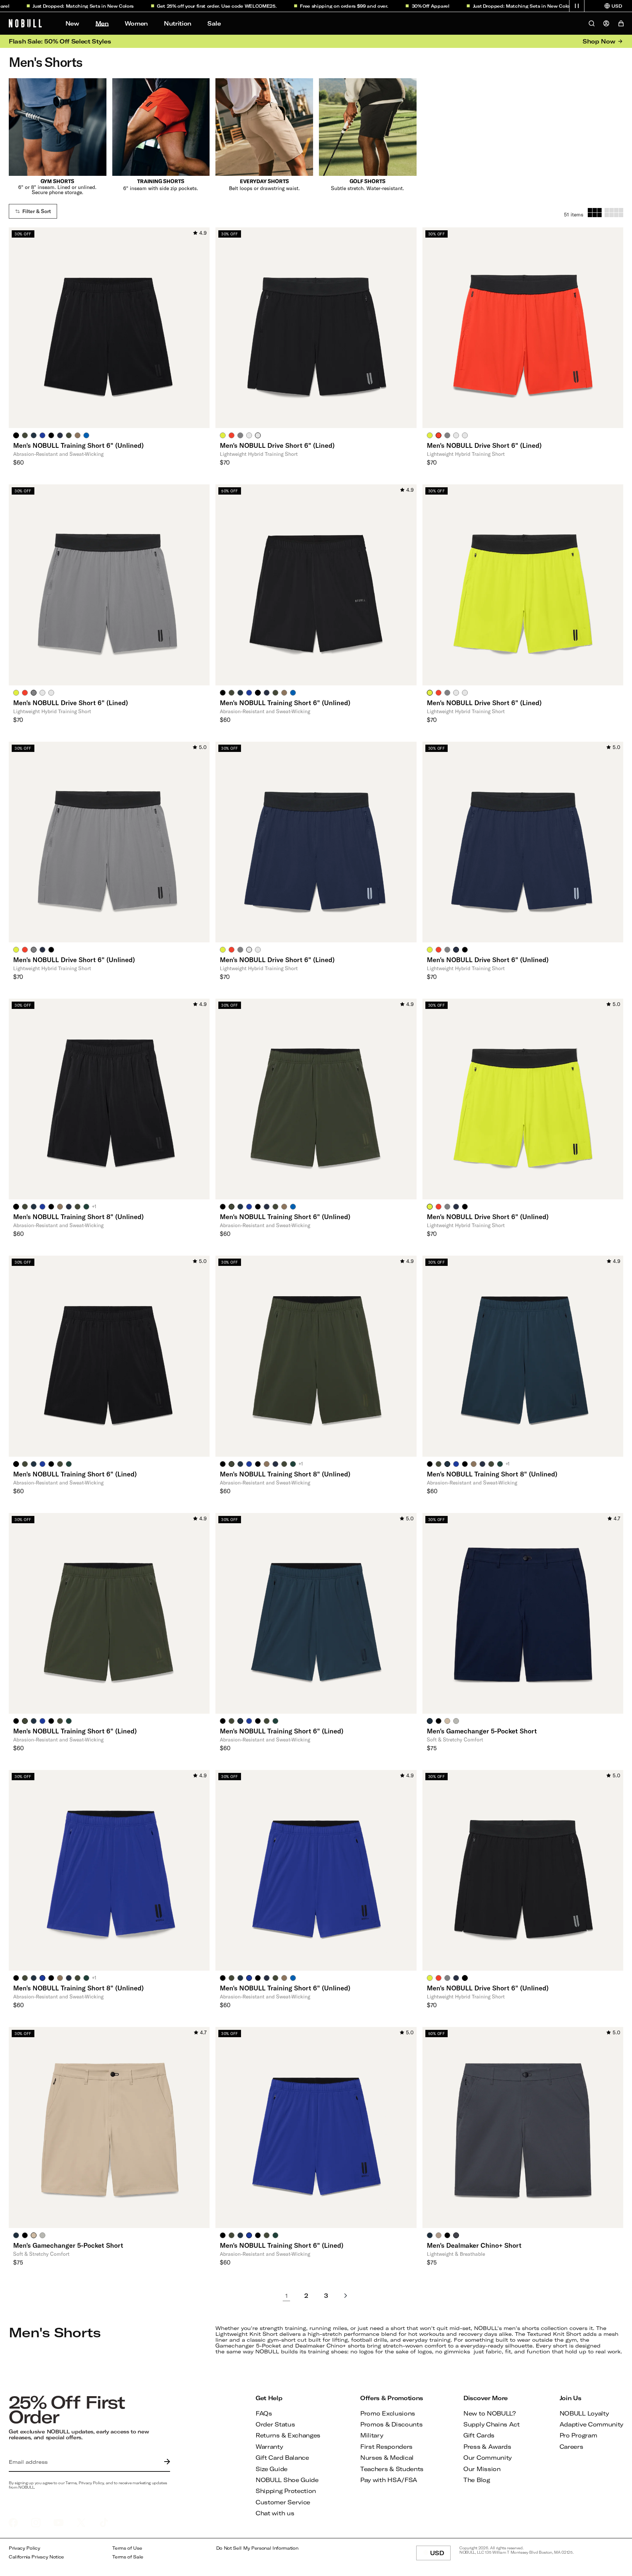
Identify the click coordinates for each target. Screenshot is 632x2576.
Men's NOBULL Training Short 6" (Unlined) (78, 445)
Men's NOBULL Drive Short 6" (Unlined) (74, 960)
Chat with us (275, 2513)
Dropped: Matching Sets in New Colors (476, 6)
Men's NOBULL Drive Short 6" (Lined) (277, 445)
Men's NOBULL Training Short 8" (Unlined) (78, 1217)
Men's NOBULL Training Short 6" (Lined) (75, 1474)
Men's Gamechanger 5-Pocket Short (482, 1731)
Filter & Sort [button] (37, 211)
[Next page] (346, 2296)
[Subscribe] (165, 2462)
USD (440, 2555)
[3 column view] (595, 213)
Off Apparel (384, 6)
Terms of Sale (128, 2557)
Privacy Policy (25, 2548)
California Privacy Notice (36, 2557)
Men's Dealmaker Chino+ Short (474, 2245)
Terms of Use (127, 2548)
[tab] (16, 435)
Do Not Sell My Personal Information (257, 2548)
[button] (577, 6)
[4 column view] (614, 213)
